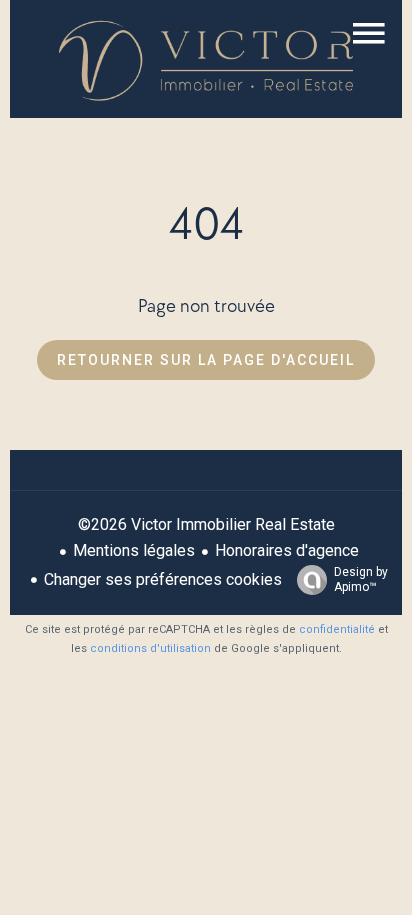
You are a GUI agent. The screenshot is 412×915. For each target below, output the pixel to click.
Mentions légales (134, 550)
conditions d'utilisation (150, 648)
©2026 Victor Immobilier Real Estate (206, 524)
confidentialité (337, 629)
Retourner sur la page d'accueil (206, 360)
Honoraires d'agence (287, 550)
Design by (361, 579)
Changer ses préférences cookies (163, 579)
